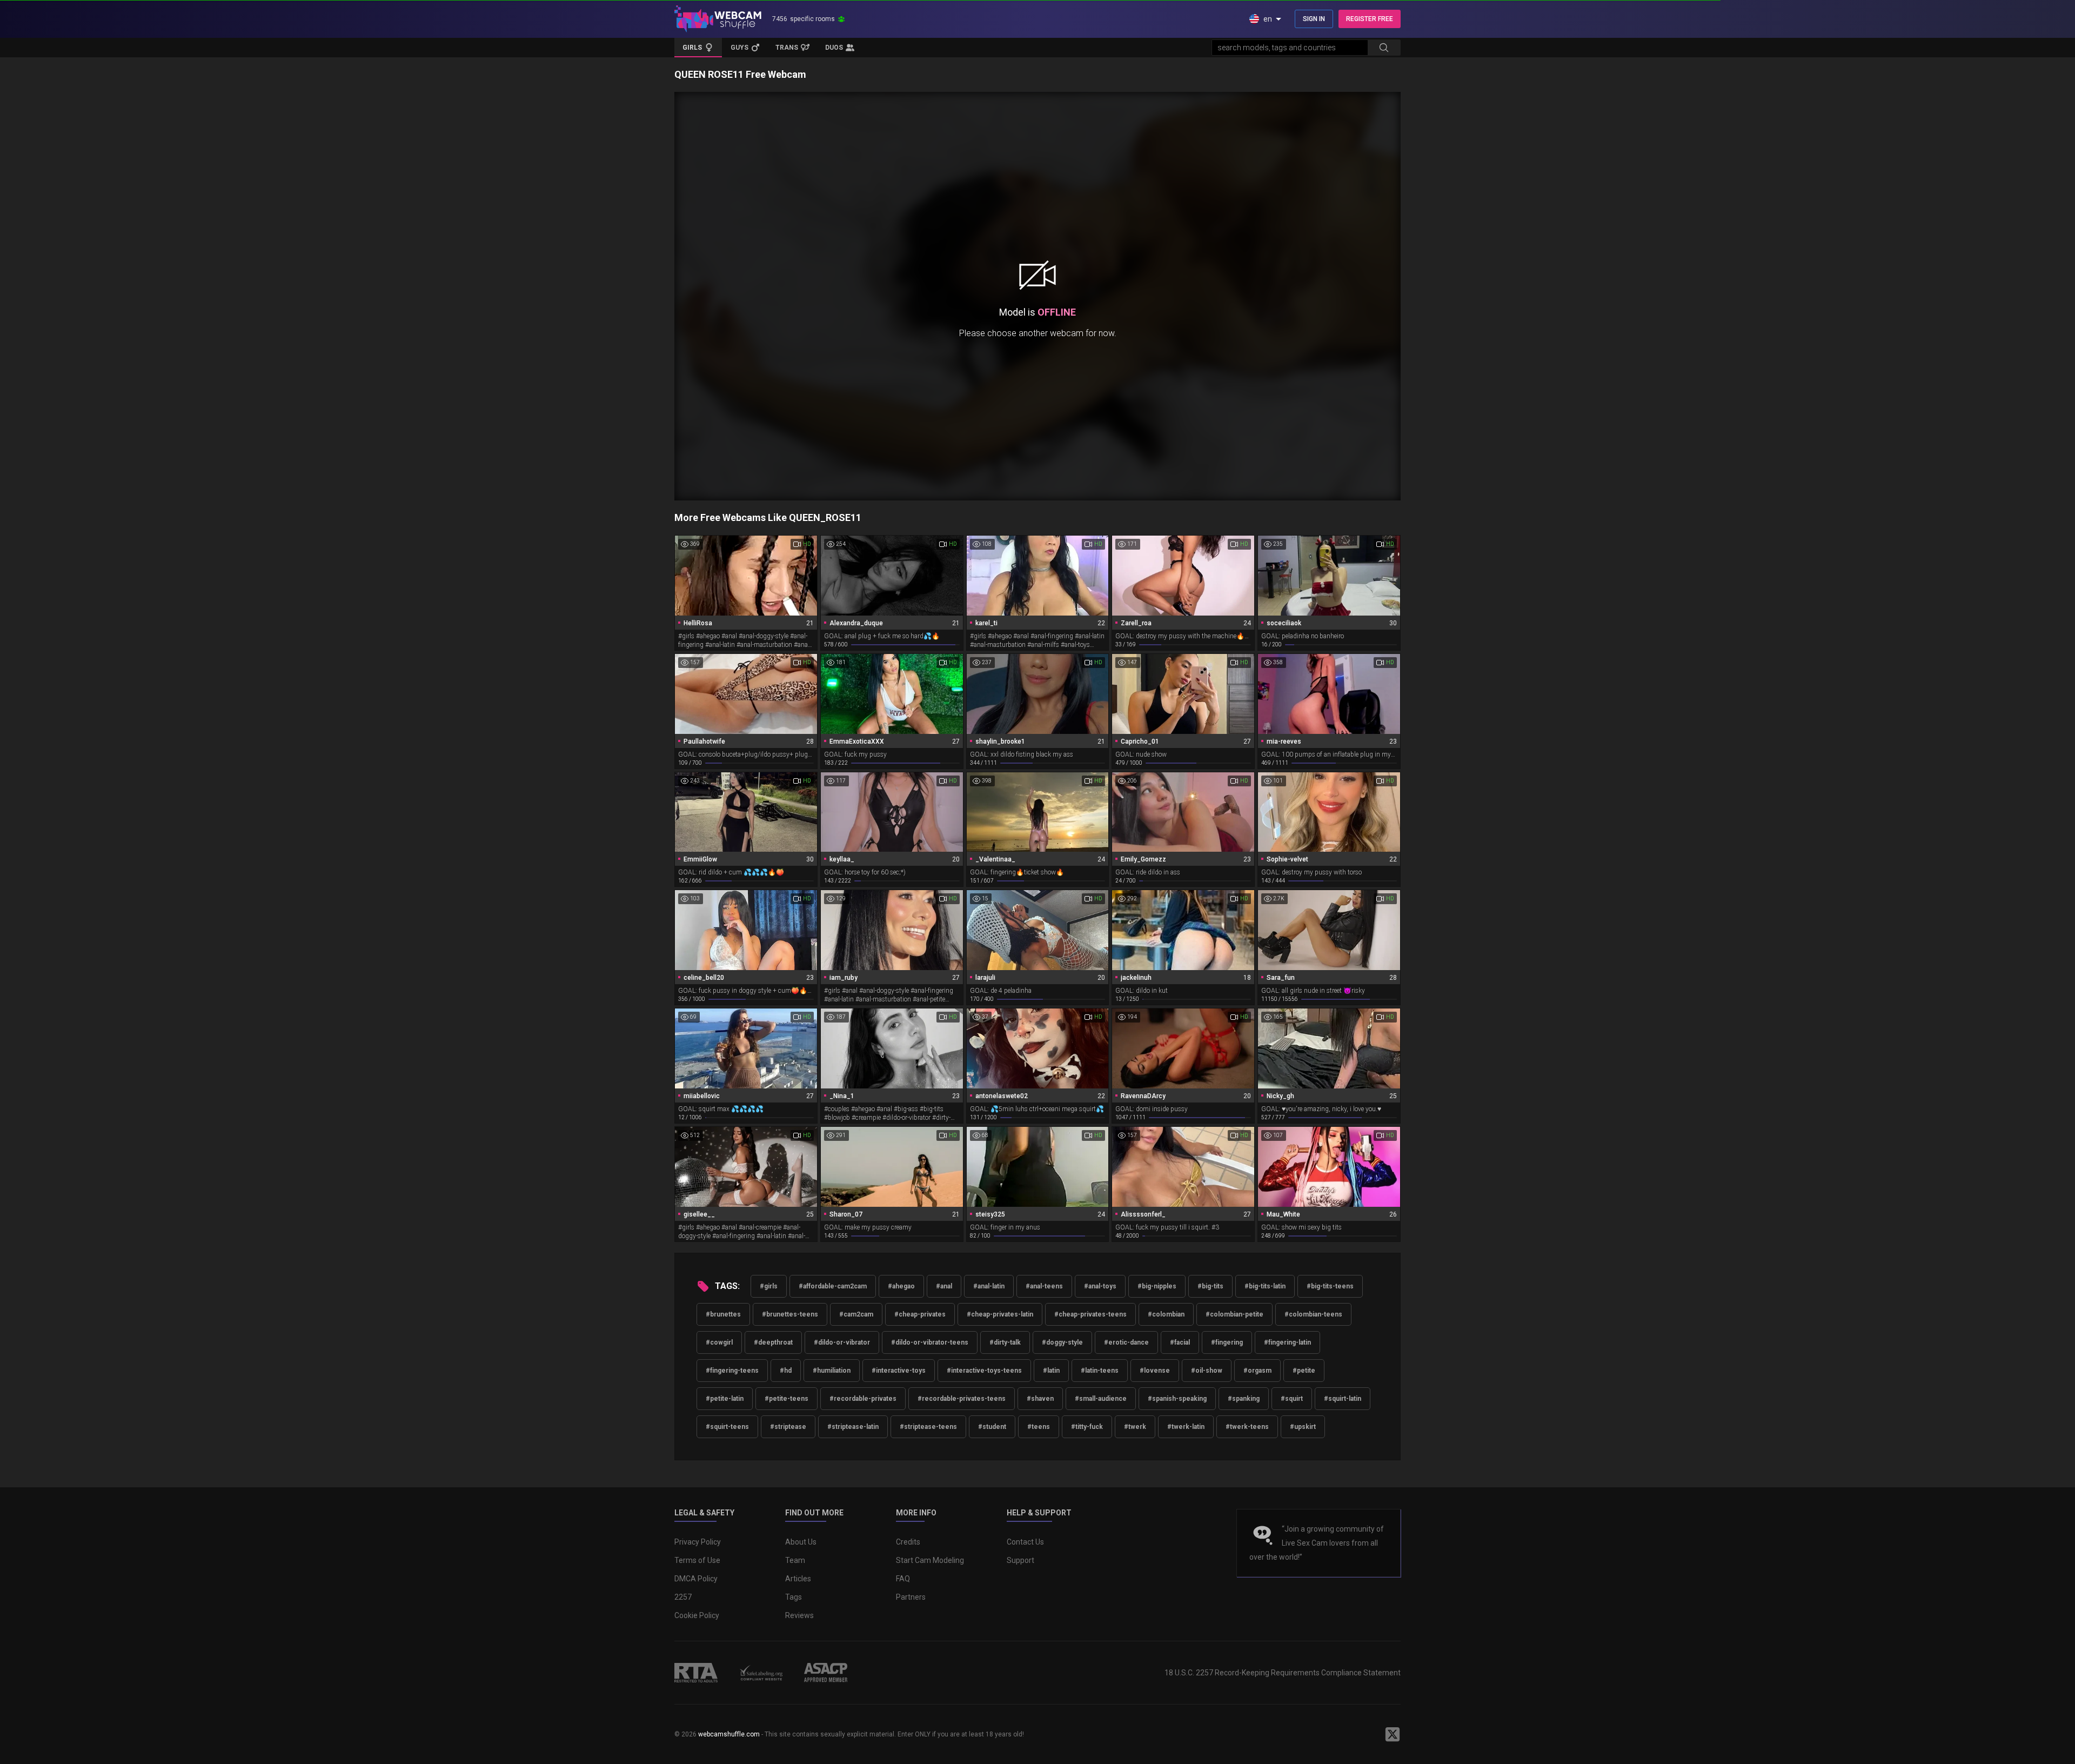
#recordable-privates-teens (962, 1399)
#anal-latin (989, 1286)
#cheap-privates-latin (1000, 1314)
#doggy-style (1062, 1342)
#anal (944, 1286)
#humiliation (832, 1371)
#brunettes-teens (790, 1314)
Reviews (799, 1615)
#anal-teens (1044, 1286)
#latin (1051, 1371)
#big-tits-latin (1265, 1286)
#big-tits (1210, 1286)
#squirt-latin (1343, 1399)
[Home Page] (718, 19)
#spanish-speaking (1177, 1399)
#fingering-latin (1287, 1342)
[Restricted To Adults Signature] (696, 1673)
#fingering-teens (732, 1371)
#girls (769, 1286)
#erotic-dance (1126, 1342)
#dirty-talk (1005, 1342)
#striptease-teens (928, 1427)
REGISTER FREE (1370, 19)
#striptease (788, 1427)
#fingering (1227, 1342)
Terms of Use (697, 1560)
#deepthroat (773, 1342)
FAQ (903, 1579)
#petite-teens (787, 1399)
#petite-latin (725, 1399)
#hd (786, 1371)
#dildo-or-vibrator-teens (930, 1342)
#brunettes (723, 1314)
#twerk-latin (1186, 1427)
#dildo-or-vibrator (842, 1342)
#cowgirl (719, 1342)
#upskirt (1303, 1427)
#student (992, 1427)
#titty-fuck (1087, 1427)
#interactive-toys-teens (984, 1371)
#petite (1304, 1371)
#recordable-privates (863, 1399)
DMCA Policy (696, 1579)
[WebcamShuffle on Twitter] (1393, 1734)
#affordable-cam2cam (833, 1286)
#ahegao (901, 1286)
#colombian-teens (1313, 1314)
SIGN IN (1314, 19)
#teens (1039, 1427)
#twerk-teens (1247, 1427)
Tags (794, 1597)
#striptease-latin (853, 1427)
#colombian (1166, 1314)
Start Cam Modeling (930, 1560)
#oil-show (1207, 1371)
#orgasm (1257, 1371)
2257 (683, 1597)
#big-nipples (1157, 1286)
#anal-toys (1100, 1286)
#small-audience (1101, 1399)
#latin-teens (1100, 1371)
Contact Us (1025, 1542)
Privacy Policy (698, 1542)
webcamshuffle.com (729, 1734)
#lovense (1155, 1371)
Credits (908, 1542)
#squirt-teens (727, 1427)
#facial (1180, 1342)
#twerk (1135, 1427)
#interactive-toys (899, 1371)
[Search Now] (1384, 48)
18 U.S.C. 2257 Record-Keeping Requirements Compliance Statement (1283, 1673)
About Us (801, 1542)
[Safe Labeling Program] (761, 1673)
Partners (911, 1597)
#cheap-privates (920, 1314)
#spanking (1244, 1399)
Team (795, 1560)
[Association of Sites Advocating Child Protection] (826, 1673)
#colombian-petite (1234, 1314)
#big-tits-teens (1330, 1286)
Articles (798, 1579)
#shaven (1040, 1399)
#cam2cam (856, 1314)
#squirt (1292, 1399)
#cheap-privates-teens (1090, 1314)
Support (1020, 1560)
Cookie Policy (697, 1615)
